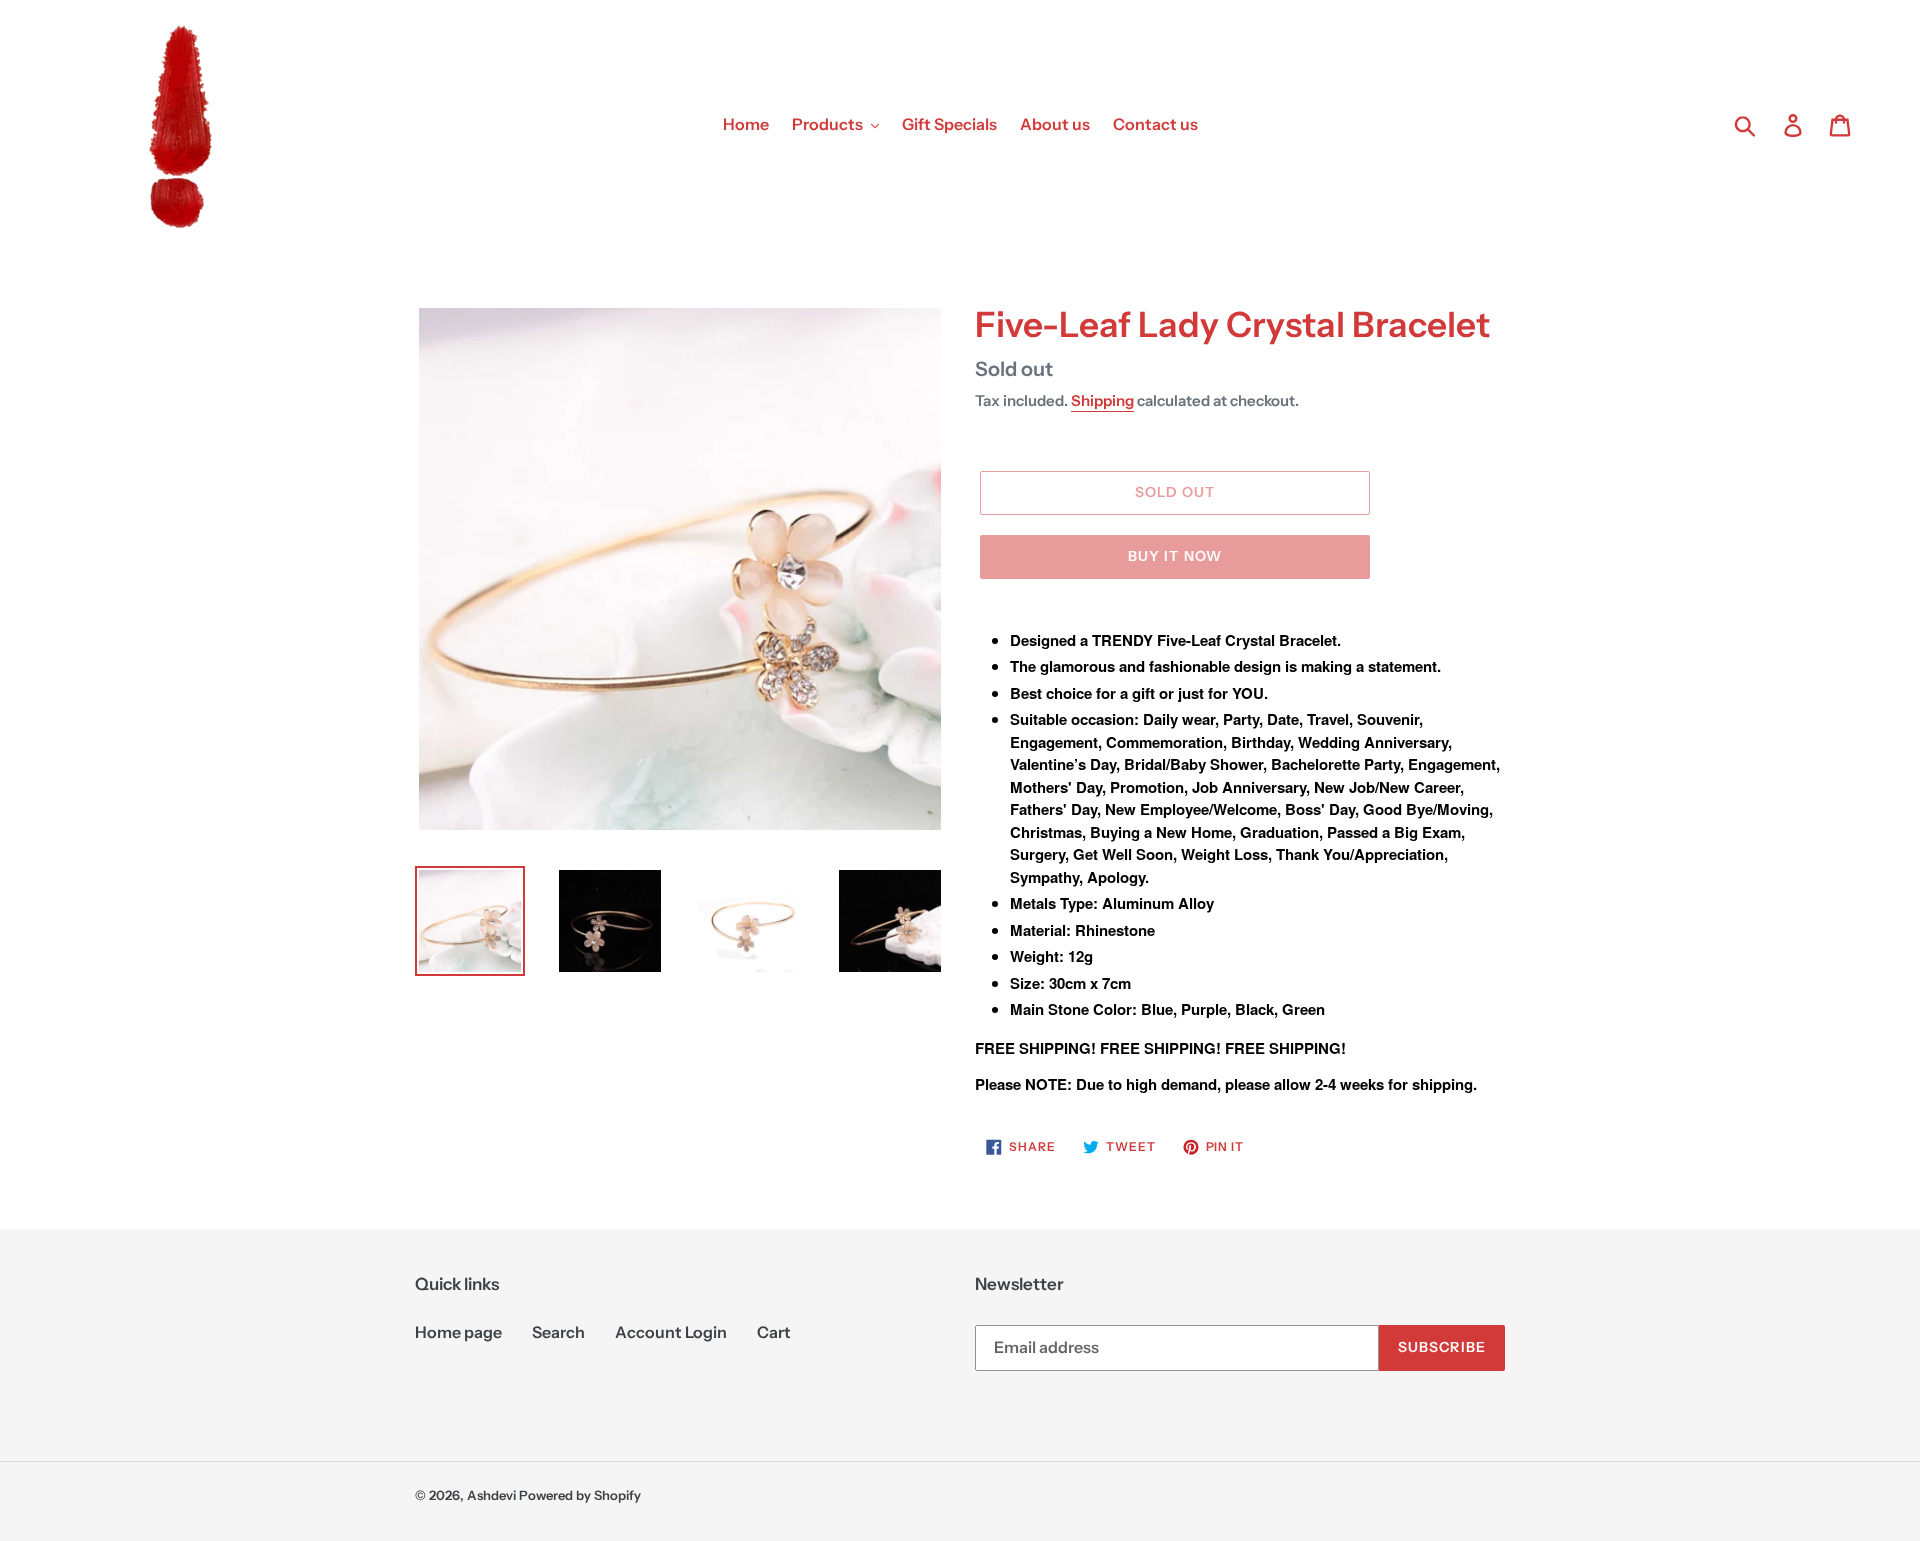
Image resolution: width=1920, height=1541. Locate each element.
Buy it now (1175, 556)
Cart (774, 1332)
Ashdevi (491, 1495)
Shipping (1102, 400)
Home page (458, 1332)
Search (558, 1332)
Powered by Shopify (580, 1495)
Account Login (671, 1332)
